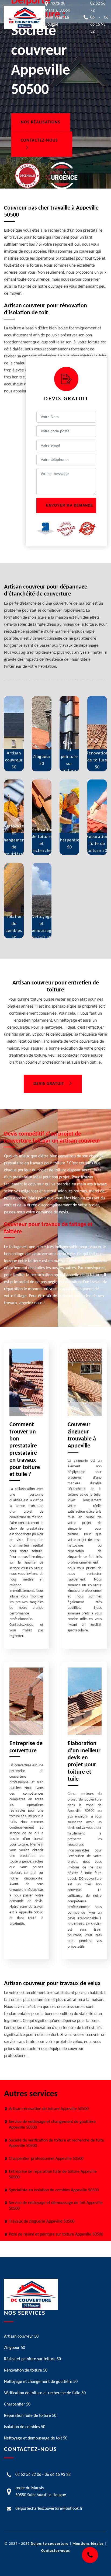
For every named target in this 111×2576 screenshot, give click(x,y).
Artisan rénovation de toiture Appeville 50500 (49, 2109)
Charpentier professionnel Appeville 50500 (46, 2159)
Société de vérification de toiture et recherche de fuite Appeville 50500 (56, 2143)
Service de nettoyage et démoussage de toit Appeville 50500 (56, 2206)
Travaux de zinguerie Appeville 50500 (42, 2222)
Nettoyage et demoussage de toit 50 (36, 2438)
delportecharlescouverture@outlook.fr (49, 2509)
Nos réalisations (41, 123)
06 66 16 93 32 (99, 25)
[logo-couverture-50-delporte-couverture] (24, 18)
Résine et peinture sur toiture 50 (32, 2359)
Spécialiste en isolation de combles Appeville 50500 (54, 2190)
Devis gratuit (49, 1084)
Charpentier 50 (17, 2404)
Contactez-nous (39, 141)
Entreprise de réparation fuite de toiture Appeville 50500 (53, 2175)
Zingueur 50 (15, 2348)
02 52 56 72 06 (28, 2475)
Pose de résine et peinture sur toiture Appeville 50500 (56, 2234)
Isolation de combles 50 (25, 2427)
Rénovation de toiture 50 (26, 2370)
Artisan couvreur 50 (21, 2337)
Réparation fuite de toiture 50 (30, 2416)
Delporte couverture (50, 2544)
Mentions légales (88, 2544)
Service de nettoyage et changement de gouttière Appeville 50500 (52, 2125)
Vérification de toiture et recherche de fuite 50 (45, 2393)
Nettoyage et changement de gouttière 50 (41, 2382)
